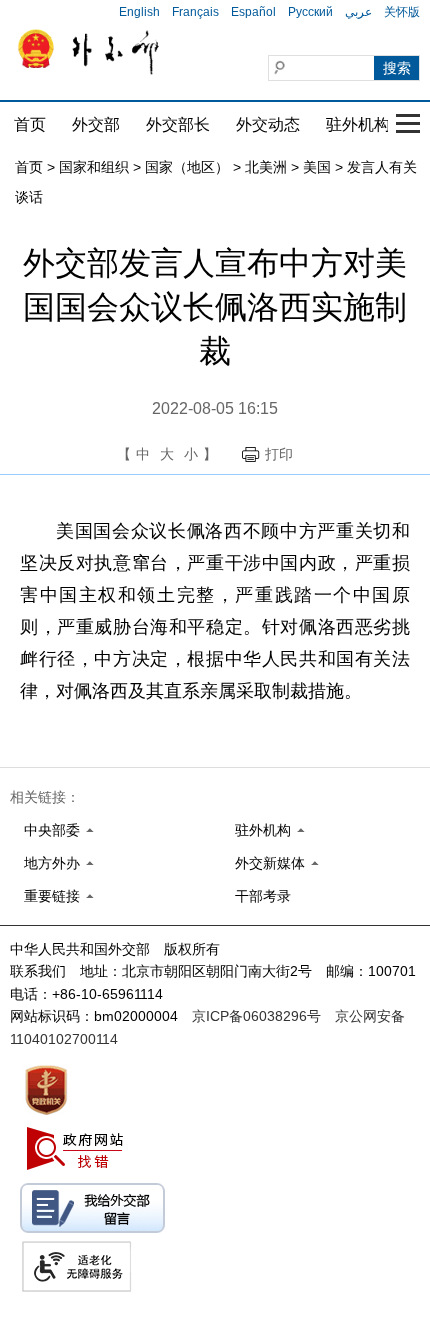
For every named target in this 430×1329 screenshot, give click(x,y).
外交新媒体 (270, 863)
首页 (30, 124)
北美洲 (266, 167)
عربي (358, 12)
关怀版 (402, 12)
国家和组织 (94, 167)
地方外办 (52, 863)
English (139, 12)
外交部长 (178, 124)
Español (253, 12)
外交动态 (268, 124)
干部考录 (263, 896)
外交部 (96, 124)
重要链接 (52, 896)
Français (195, 12)
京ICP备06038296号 (256, 1016)
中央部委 (52, 830)
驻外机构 (358, 124)
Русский (310, 12)
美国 (317, 167)
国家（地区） (187, 167)
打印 (279, 454)
